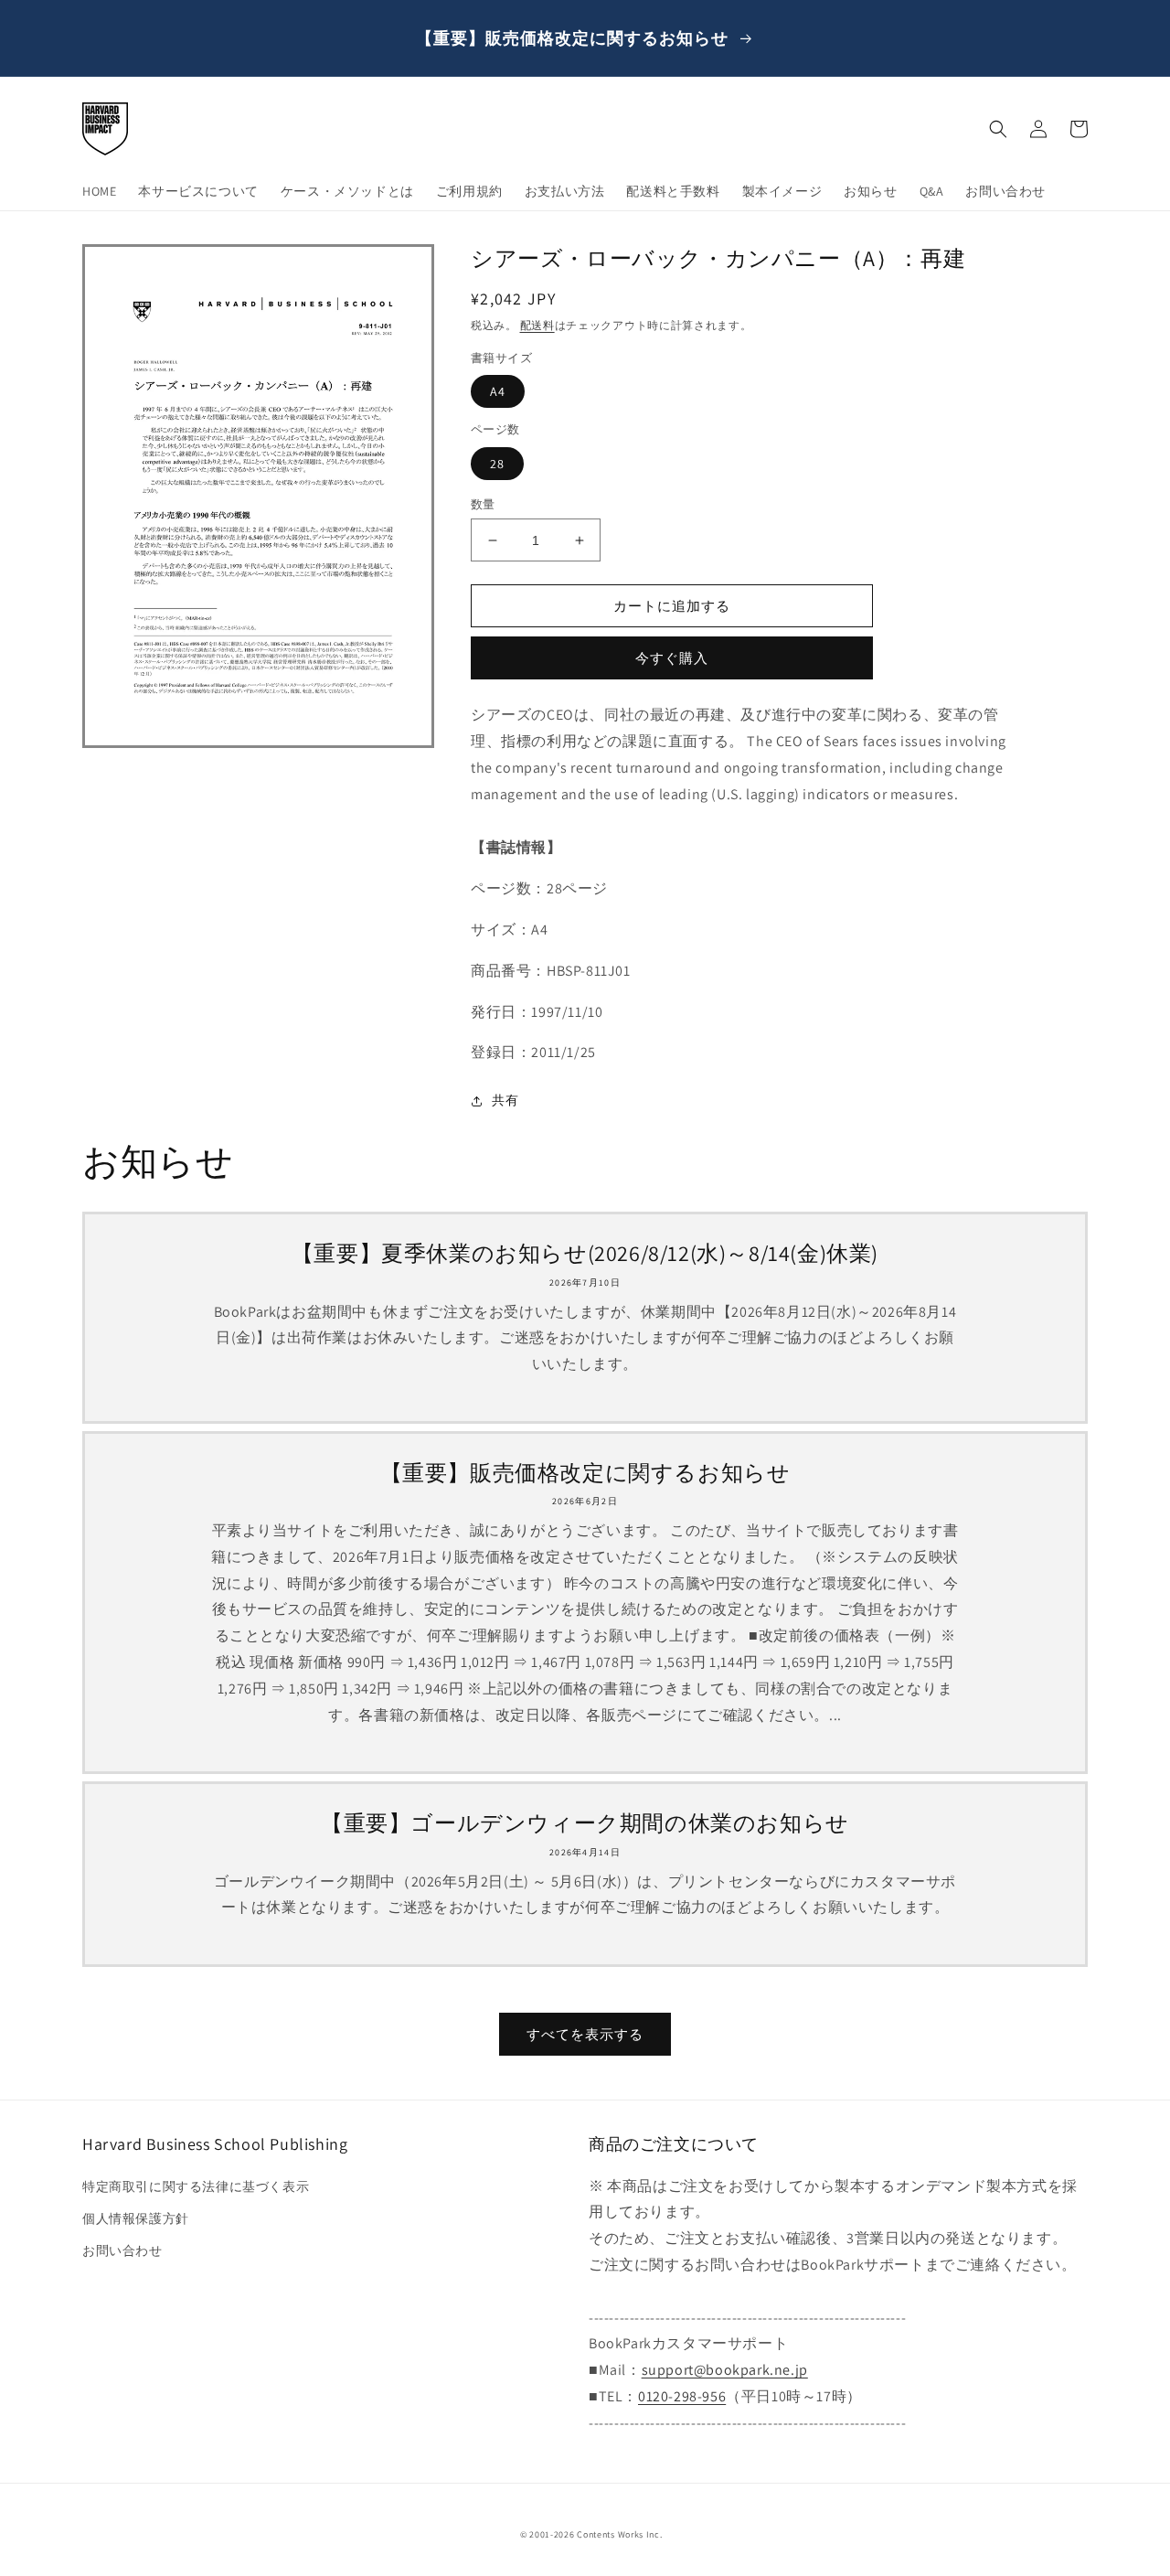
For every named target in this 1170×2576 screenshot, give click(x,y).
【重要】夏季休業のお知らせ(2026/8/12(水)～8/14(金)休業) (585, 1253)
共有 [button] (505, 1100)
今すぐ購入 (672, 658)
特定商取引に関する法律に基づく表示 (196, 2186)
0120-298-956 (682, 2396)
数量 (483, 504)
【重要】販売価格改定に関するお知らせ (585, 1473)
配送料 (537, 325)
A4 (498, 391)
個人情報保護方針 (136, 2218)
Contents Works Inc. (619, 2534)
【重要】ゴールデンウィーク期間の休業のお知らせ (585, 1823)
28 (497, 464)
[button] (998, 129)
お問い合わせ (122, 2250)
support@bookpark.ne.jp (725, 2370)
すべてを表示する (585, 2034)
